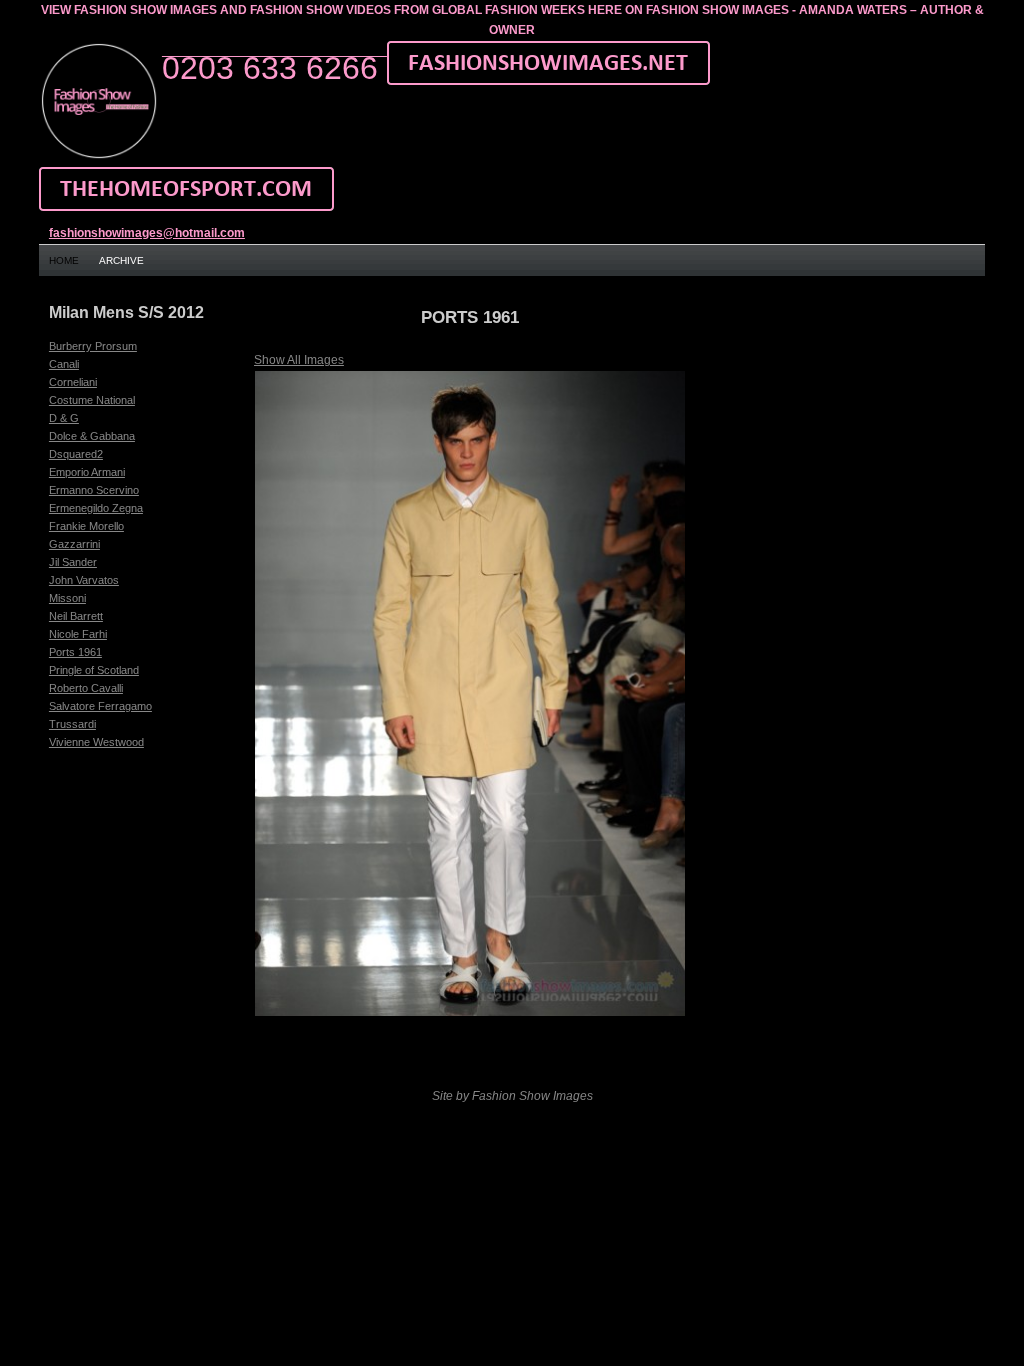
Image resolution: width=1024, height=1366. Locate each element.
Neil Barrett (76, 616)
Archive (121, 260)
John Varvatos (84, 580)
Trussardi (72, 724)
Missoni (67, 598)
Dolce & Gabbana (92, 436)
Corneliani (73, 382)
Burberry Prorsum (93, 346)
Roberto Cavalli (86, 688)
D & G (64, 418)
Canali (64, 364)
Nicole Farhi (78, 634)
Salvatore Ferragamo (100, 706)
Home (64, 260)
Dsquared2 (76, 454)
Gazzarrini (74, 544)
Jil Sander (73, 562)
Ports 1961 (75, 652)
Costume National (92, 400)
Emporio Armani (87, 472)
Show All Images (299, 360)
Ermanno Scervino (94, 490)
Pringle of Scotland (94, 670)
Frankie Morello (86, 526)
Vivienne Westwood (96, 742)
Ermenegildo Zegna (96, 508)
